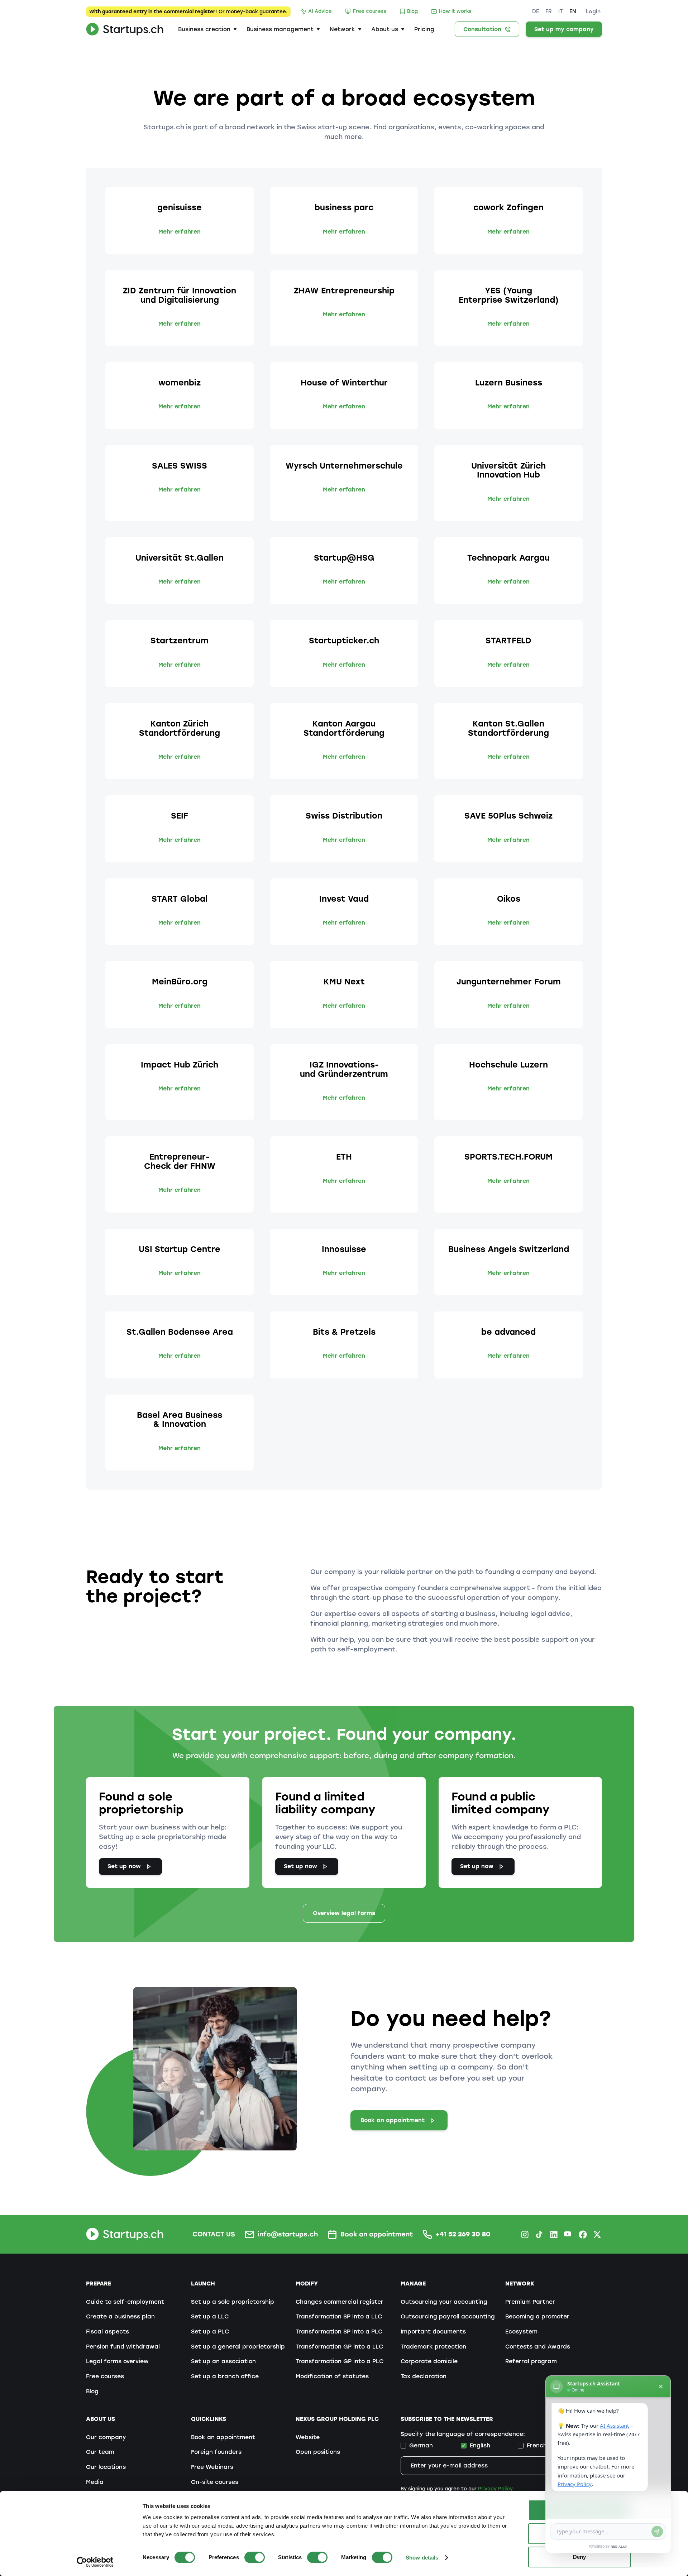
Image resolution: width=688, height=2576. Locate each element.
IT (561, 11)
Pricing (424, 29)
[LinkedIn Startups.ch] (554, 2234)
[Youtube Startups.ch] (568, 2234)
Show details (422, 2558)
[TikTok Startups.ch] (539, 2234)
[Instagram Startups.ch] (525, 2234)
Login (593, 11)
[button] (207, 29)
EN (573, 11)
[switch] (255, 2557)
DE (536, 11)
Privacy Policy (495, 2489)
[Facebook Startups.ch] (583, 2234)
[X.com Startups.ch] (597, 2234)
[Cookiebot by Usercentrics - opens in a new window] (95, 2562)
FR (549, 11)
